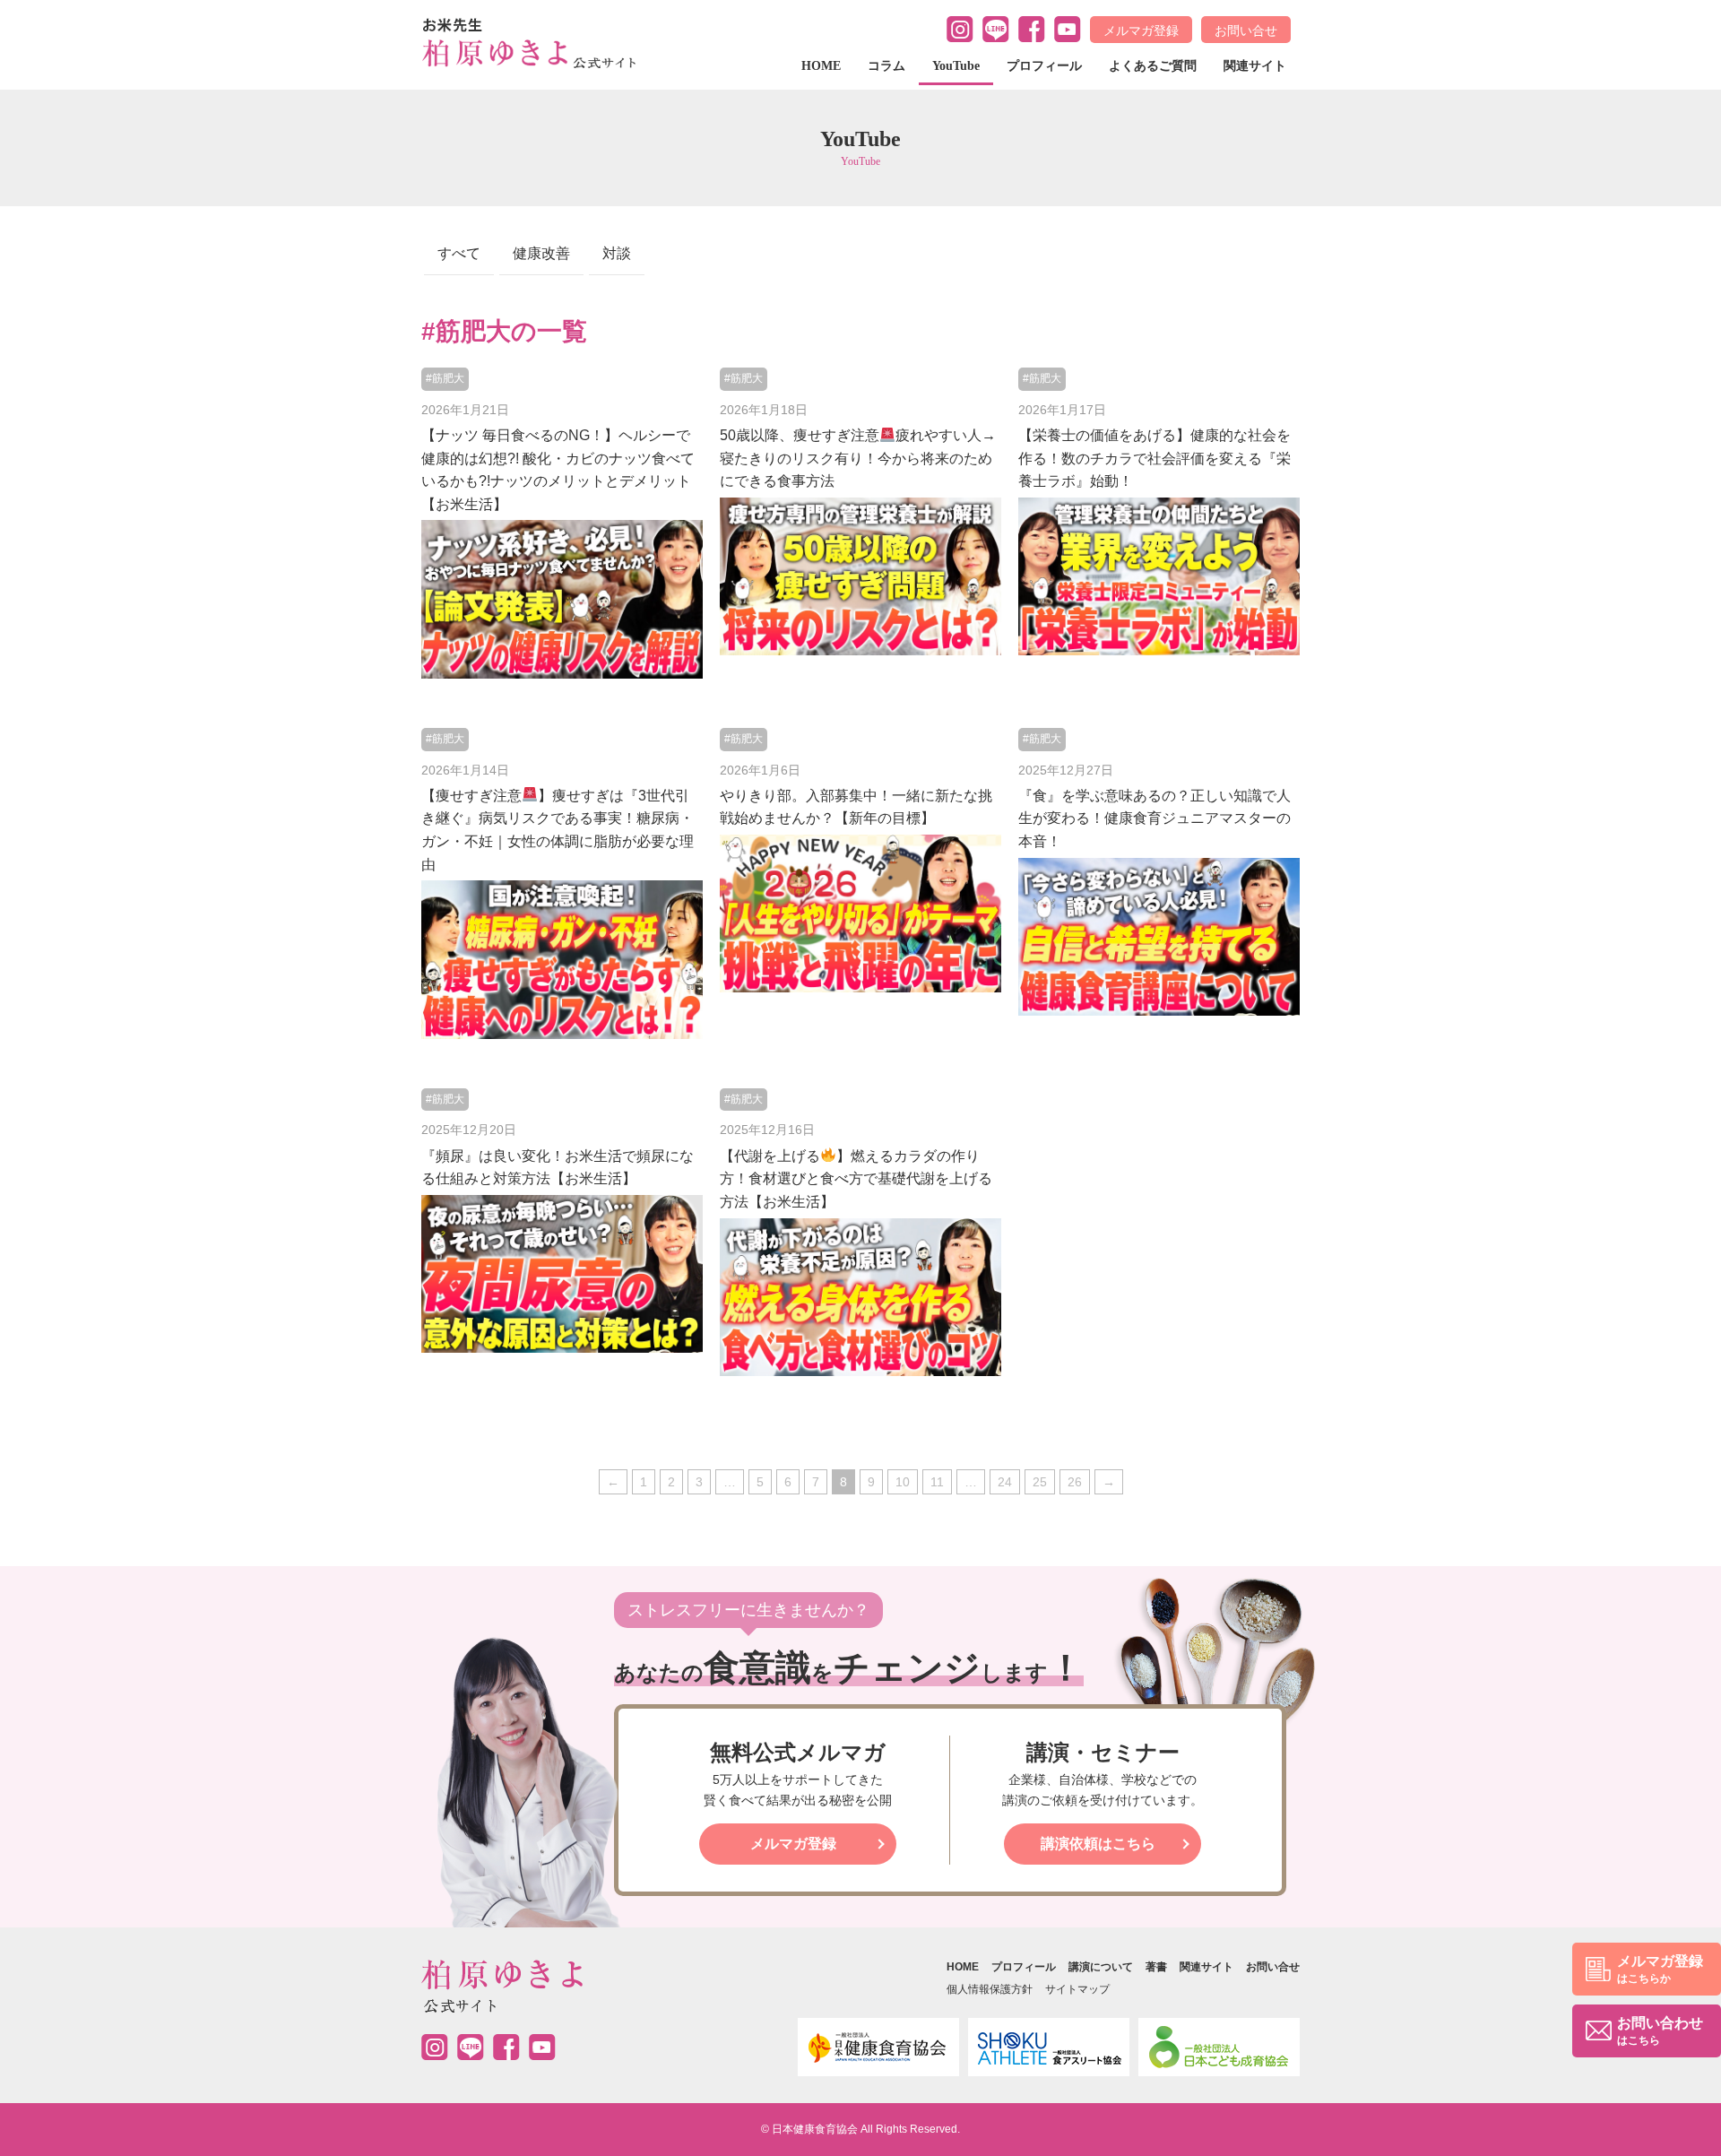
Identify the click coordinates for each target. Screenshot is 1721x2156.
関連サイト (1255, 66)
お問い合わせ (1660, 2031)
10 (903, 1482)
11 (937, 1482)
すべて (459, 253)
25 (1040, 1482)
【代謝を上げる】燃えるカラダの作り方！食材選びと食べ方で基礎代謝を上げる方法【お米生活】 (856, 1179)
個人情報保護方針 (990, 1989)
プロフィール (1044, 66)
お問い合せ (1246, 30)
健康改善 (541, 253)
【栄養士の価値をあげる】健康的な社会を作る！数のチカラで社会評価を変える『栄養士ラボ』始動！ (1155, 458)
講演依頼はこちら (1098, 1844)
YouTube (956, 66)
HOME (821, 66)
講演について (1101, 1967)
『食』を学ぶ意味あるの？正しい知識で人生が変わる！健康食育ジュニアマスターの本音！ (1155, 818)
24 (1005, 1482)
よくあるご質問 (1153, 66)
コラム (886, 66)
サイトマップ (1077, 1989)
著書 (1156, 1967)
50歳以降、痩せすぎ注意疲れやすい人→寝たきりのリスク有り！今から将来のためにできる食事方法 (858, 458)
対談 (617, 253)
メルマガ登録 (1141, 30)
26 (1075, 1482)
